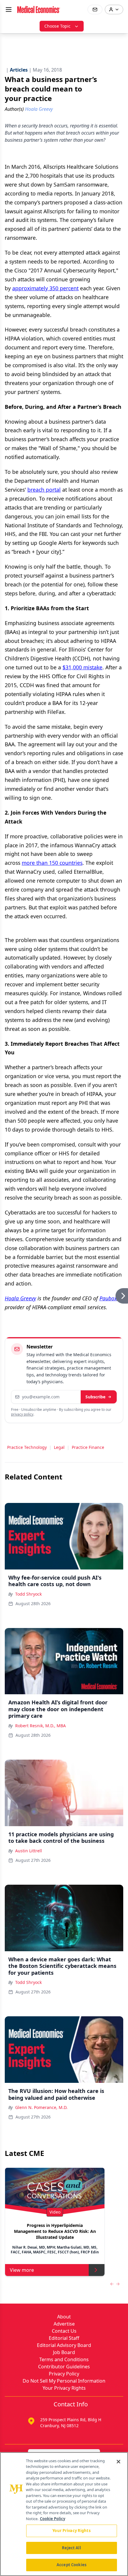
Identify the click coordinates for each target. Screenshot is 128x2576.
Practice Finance (88, 1447)
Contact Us (64, 2331)
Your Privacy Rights (64, 2388)
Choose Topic (57, 26)
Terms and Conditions (64, 2359)
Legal (59, 1447)
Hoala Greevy (20, 1298)
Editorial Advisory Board (64, 2345)
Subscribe (95, 1397)
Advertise (64, 2324)
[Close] (118, 2462)
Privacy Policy (64, 2374)
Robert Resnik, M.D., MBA (40, 1726)
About (64, 2317)
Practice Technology (27, 1447)
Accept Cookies (71, 2565)
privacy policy (22, 1414)
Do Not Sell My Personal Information (64, 2381)
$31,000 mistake (82, 667)
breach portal (44, 490)
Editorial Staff (64, 2338)
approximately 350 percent (45, 288)
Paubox (108, 1298)
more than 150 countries (52, 863)
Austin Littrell (29, 1851)
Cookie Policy (53, 2519)
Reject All (71, 2548)
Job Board (64, 2352)
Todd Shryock (28, 1594)
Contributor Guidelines (64, 2367)
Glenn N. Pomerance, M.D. (41, 2107)
